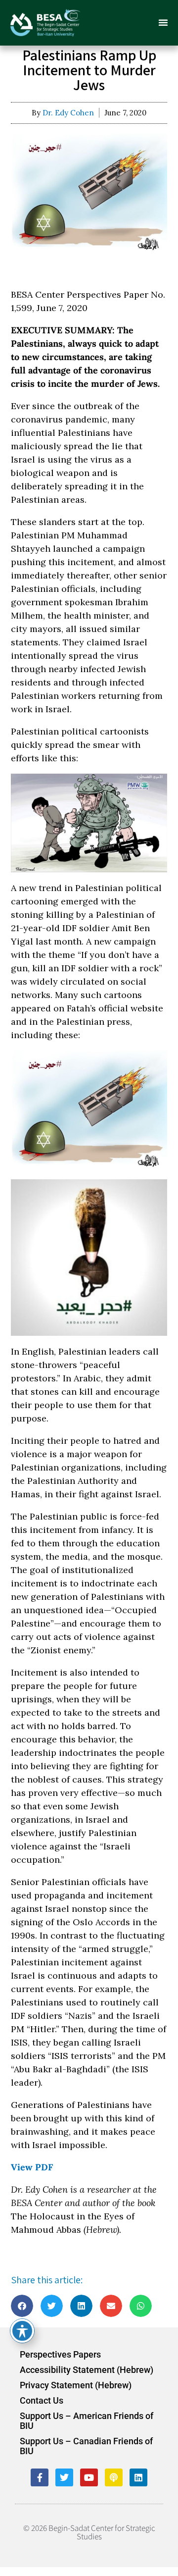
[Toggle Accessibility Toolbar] (22, 2331)
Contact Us (42, 2401)
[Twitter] (64, 2477)
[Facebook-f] (40, 2477)
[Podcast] (114, 2477)
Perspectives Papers (60, 2355)
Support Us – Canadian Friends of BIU (86, 2446)
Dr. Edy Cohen (68, 113)
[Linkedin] (138, 2477)
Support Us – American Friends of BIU (87, 2421)
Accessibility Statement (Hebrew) (87, 2370)
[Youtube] (89, 2477)
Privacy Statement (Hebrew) (76, 2385)
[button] (163, 22)
